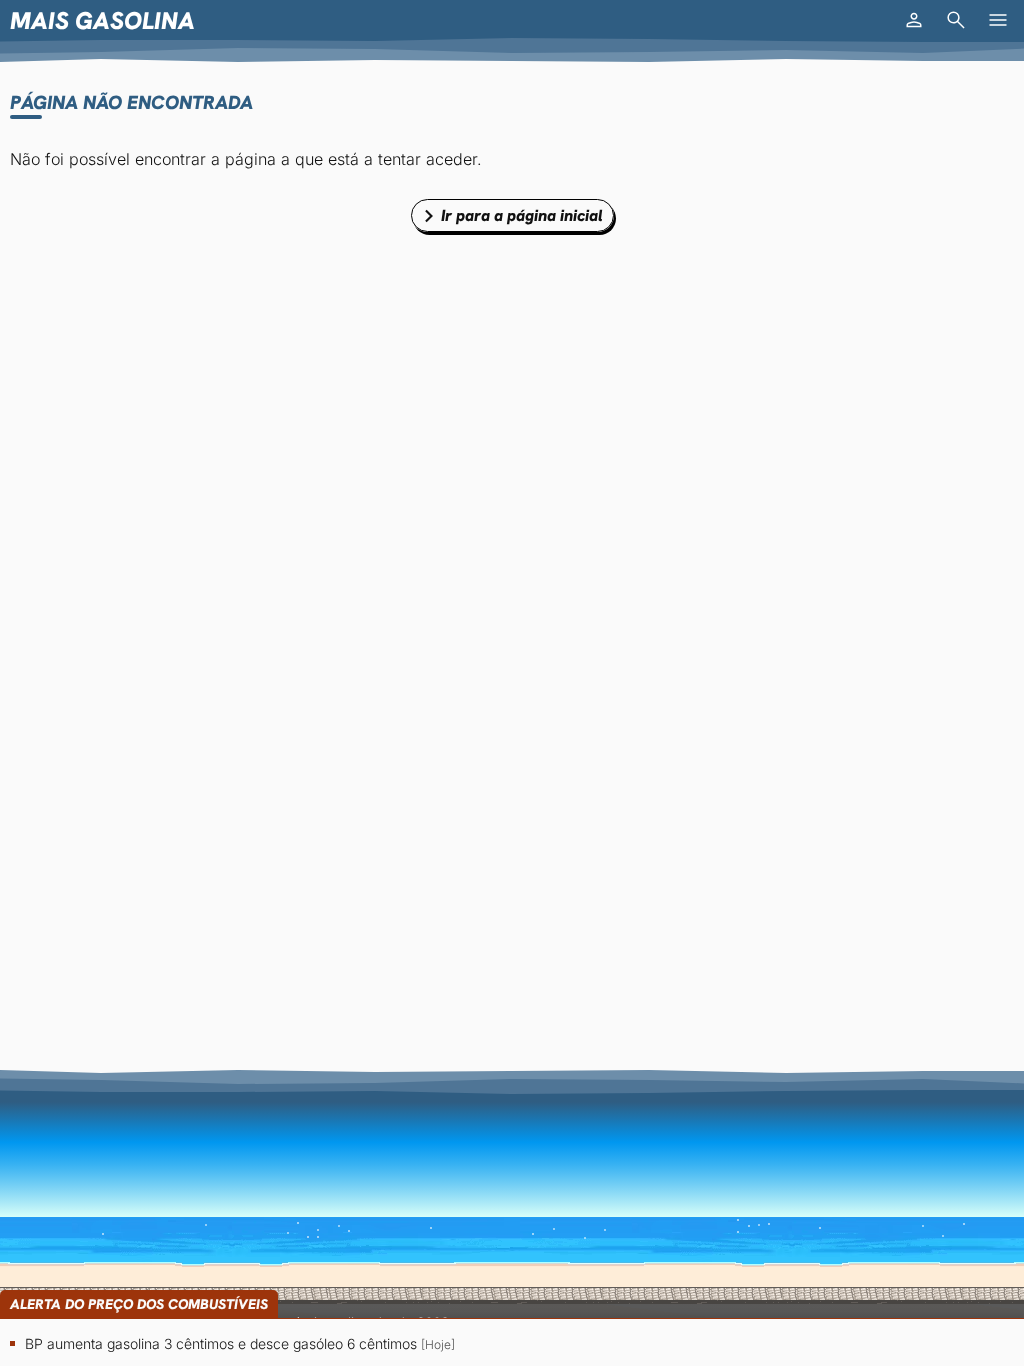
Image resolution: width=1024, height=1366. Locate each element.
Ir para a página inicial (522, 215)
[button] (914, 20)
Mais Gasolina (102, 20)
